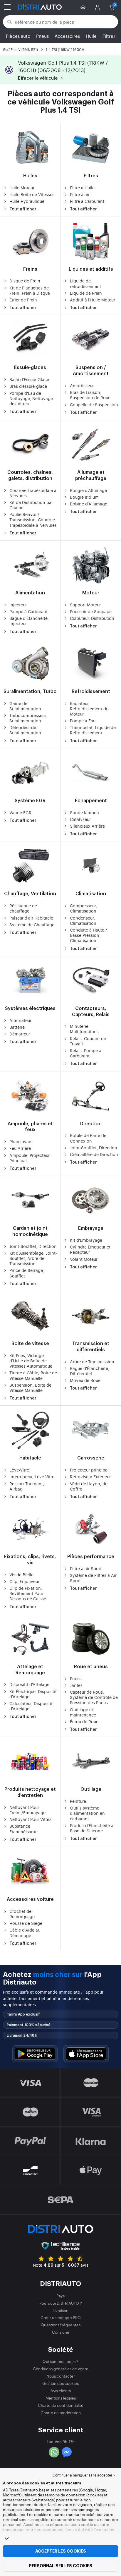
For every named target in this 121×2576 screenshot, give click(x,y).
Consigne (61, 2332)
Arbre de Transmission (92, 1361)
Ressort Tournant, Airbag (27, 1486)
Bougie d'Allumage (88, 490)
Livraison (60, 2310)
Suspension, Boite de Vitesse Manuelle (30, 1388)
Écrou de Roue (84, 1721)
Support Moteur (85, 605)
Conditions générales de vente (61, 2369)
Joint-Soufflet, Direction (94, 1148)
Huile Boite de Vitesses (32, 194)
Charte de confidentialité (61, 2405)
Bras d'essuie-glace (28, 386)
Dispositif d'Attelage (29, 1684)
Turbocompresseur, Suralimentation (28, 718)
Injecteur (18, 605)
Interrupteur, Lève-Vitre (32, 1476)
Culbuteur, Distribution (92, 618)
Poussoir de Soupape (91, 611)
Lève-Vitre (19, 1470)
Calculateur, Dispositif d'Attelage (31, 1706)
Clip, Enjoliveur (24, 1581)
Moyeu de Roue (85, 1380)
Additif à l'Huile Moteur (93, 300)
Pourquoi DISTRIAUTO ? (61, 2303)
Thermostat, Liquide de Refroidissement (93, 730)
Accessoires (67, 36)
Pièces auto (18, 36)
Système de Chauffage (32, 925)
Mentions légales (61, 2398)
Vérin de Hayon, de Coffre (89, 1486)
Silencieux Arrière (87, 826)
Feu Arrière (20, 1148)
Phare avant (21, 1141)
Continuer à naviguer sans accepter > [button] (84, 2475)
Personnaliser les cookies (61, 2566)
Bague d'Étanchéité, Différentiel (90, 1371)
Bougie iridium (84, 497)
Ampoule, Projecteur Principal (30, 1158)
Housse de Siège (26, 1923)
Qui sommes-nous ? (60, 2361)
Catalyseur (80, 819)
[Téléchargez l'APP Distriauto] (35, 2054)
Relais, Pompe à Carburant (86, 1053)
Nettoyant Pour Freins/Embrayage (27, 1810)
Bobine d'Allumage (89, 504)
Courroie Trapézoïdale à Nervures (33, 493)
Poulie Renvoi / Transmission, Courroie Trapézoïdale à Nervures (33, 519)
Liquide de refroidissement (85, 283)
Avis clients (61, 2391)
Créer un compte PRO (61, 2317)
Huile (91, 36)
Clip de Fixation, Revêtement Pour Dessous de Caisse (28, 1593)
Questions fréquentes (61, 2325)
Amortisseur (82, 385)
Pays (60, 2296)
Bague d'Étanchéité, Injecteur (29, 621)
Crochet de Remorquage (22, 1914)
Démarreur (20, 1034)
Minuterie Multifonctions (84, 1029)
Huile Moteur (22, 188)
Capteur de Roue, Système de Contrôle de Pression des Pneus (94, 1697)
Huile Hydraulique (27, 201)
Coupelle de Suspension (94, 404)
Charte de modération (61, 2413)
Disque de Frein (25, 281)
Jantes (76, 1685)
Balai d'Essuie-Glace (29, 379)
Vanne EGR (20, 812)
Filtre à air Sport (86, 1568)
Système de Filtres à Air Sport (93, 1578)
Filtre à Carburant (87, 201)
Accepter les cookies (61, 2551)
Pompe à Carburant (28, 611)
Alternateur (20, 1020)
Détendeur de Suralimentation (25, 730)
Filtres (109, 36)
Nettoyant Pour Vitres (30, 1819)
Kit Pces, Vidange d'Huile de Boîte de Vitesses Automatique (31, 1361)
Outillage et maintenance (83, 1712)
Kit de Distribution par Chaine (31, 505)
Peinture (78, 1801)
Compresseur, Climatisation (83, 908)
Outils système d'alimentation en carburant (87, 1813)
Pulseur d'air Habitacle (31, 918)
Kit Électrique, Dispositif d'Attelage (33, 1694)
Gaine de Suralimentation (25, 706)
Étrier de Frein (23, 300)
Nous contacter (61, 2376)
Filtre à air (80, 194)
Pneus (42, 36)
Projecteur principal (89, 1470)
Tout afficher (23, 209)
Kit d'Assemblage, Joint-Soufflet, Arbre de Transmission (33, 1258)
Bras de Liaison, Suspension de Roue (90, 395)
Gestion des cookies (60, 2383)
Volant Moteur (84, 1259)
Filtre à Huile (82, 188)
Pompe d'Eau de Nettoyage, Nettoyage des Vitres (31, 398)
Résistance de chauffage (23, 908)
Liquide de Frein (86, 293)
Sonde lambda (84, 812)
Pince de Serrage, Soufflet (27, 1273)
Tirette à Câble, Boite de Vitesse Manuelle (33, 1375)
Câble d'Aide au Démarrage (25, 1932)
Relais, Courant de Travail (88, 1041)
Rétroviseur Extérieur (90, 1476)
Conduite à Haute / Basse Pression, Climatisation (89, 935)
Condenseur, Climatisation (83, 920)
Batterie (17, 1027)
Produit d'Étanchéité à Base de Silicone (92, 1828)
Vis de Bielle (21, 1575)
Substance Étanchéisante (23, 1829)
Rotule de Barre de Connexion (88, 1138)
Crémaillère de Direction (94, 1154)
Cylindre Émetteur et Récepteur (90, 1249)
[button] (84, 7)
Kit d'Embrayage (86, 1240)
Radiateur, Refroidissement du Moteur (89, 709)
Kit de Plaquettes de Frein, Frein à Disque (30, 290)
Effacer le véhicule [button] (38, 78)
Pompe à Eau (83, 721)
